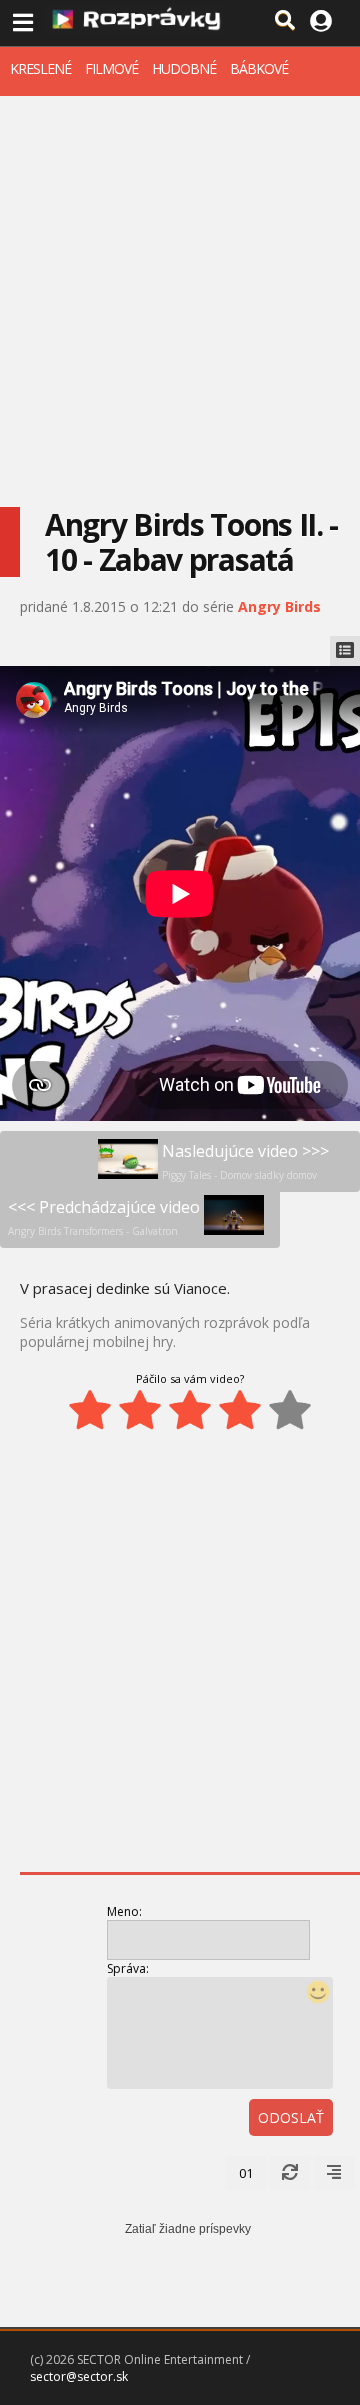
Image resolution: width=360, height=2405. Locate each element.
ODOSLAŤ (291, 2117)
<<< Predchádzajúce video (104, 1217)
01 (246, 2173)
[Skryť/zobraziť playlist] (345, 651)
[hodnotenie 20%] (90, 1410)
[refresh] (290, 2173)
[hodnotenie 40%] (140, 1410)
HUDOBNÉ (184, 68)
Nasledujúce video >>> (245, 1161)
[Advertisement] (180, 286)
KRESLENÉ (40, 68)
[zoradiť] (334, 2173)
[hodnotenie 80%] (240, 1410)
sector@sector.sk (79, 2376)
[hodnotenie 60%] (190, 1410)
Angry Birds (279, 606)
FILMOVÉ (111, 68)
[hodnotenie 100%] (290, 1410)
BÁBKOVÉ (259, 68)
